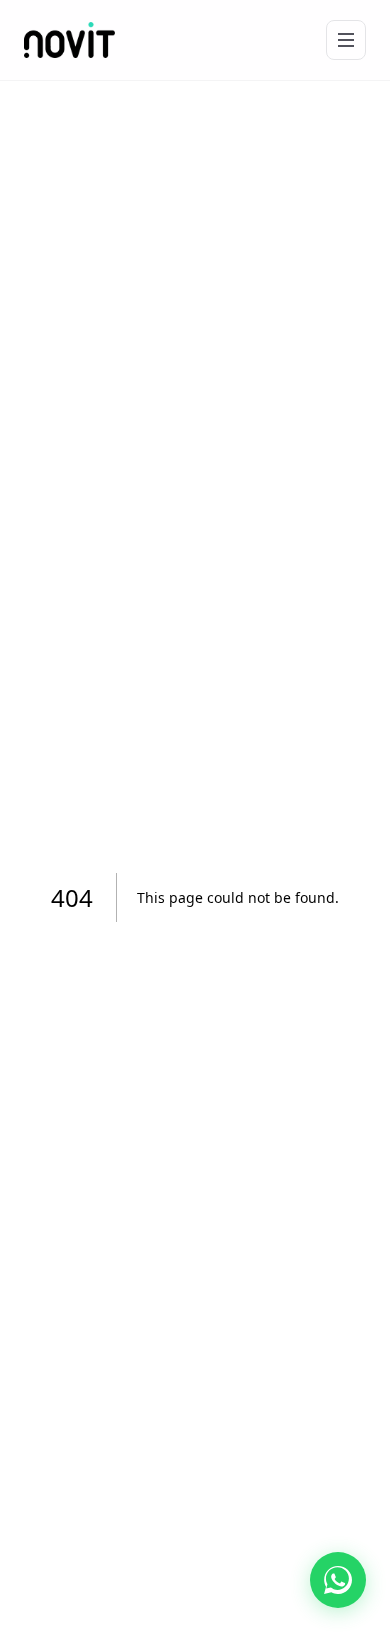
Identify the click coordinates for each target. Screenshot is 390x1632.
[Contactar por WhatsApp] (338, 1580)
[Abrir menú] (346, 40)
